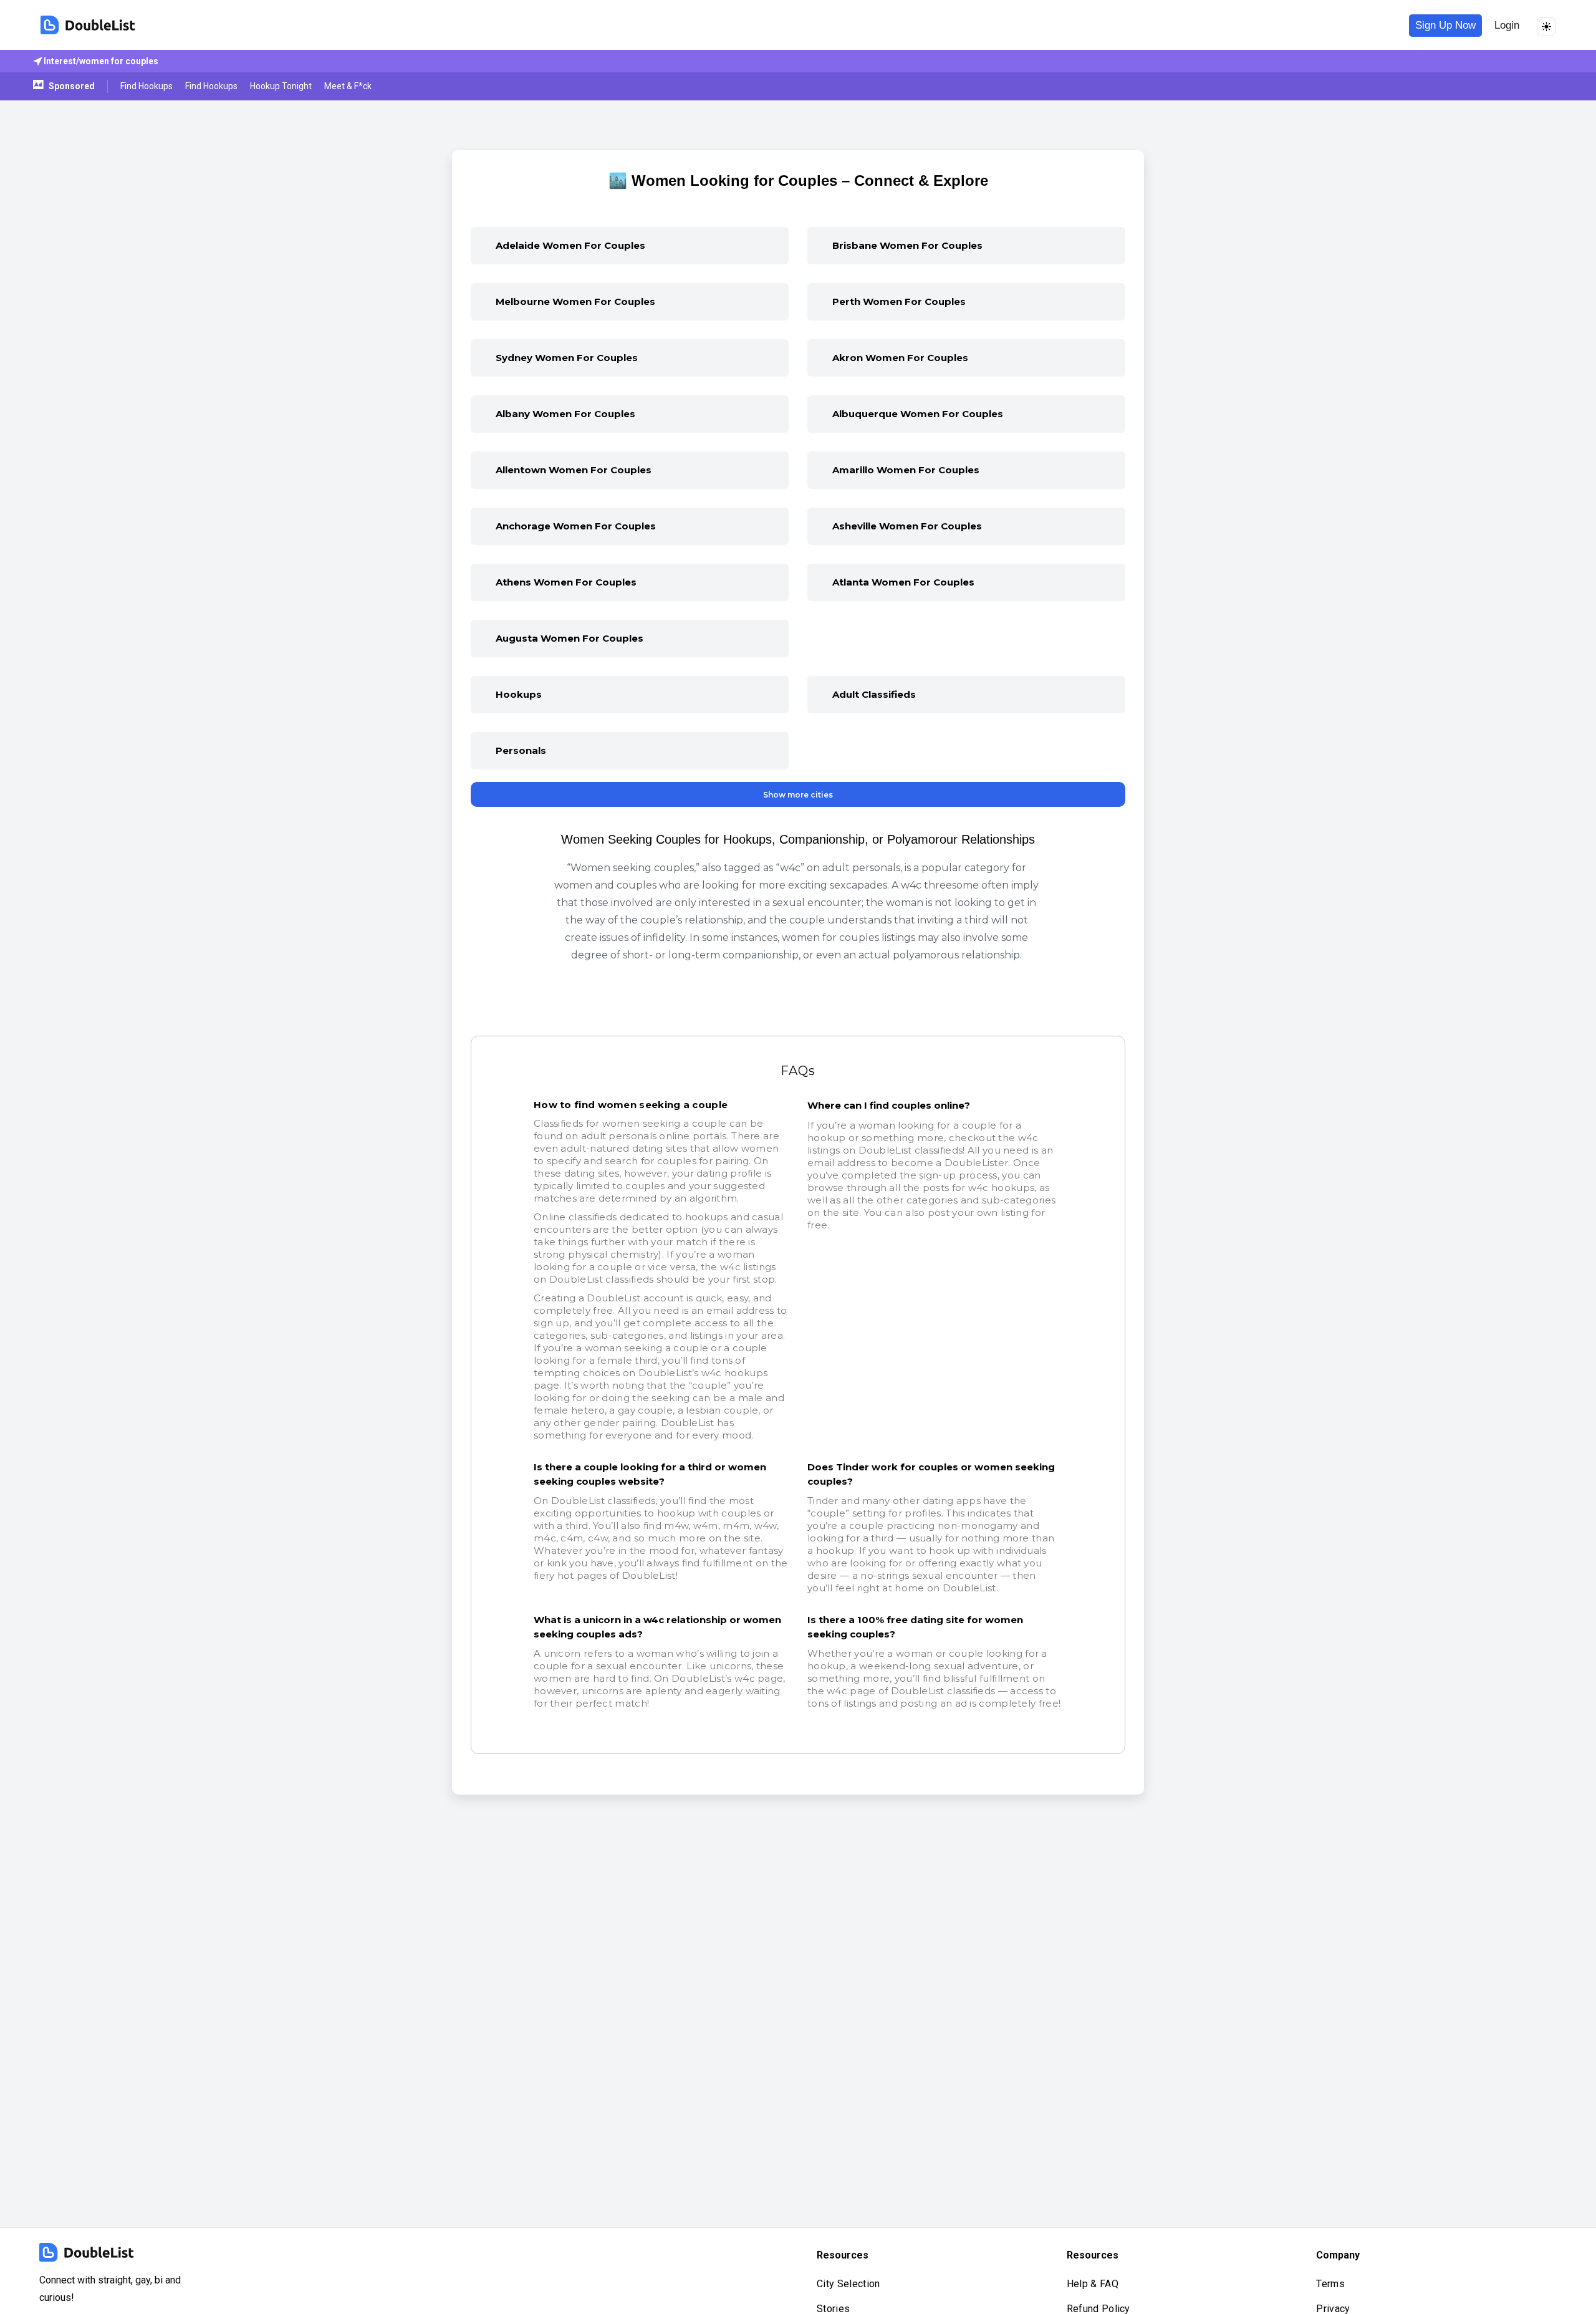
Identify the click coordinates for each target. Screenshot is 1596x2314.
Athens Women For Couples (566, 582)
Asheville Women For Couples (907, 526)
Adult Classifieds (874, 694)
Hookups (519, 694)
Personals (521, 750)
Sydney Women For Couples (567, 358)
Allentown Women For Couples (574, 470)
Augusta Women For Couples (570, 638)
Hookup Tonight (281, 86)
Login (1507, 25)
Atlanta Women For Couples (903, 582)
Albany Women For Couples (565, 414)
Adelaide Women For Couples (570, 245)
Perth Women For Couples (899, 301)
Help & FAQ (1093, 2284)
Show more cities (798, 795)
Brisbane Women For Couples (907, 245)
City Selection (848, 2284)
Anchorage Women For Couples (576, 526)
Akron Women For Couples (900, 358)
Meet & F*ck (348, 86)
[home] (88, 25)
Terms (1330, 2284)
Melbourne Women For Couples (575, 301)
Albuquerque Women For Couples (918, 414)
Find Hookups (147, 86)
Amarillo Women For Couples (906, 470)
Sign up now (1445, 25)
